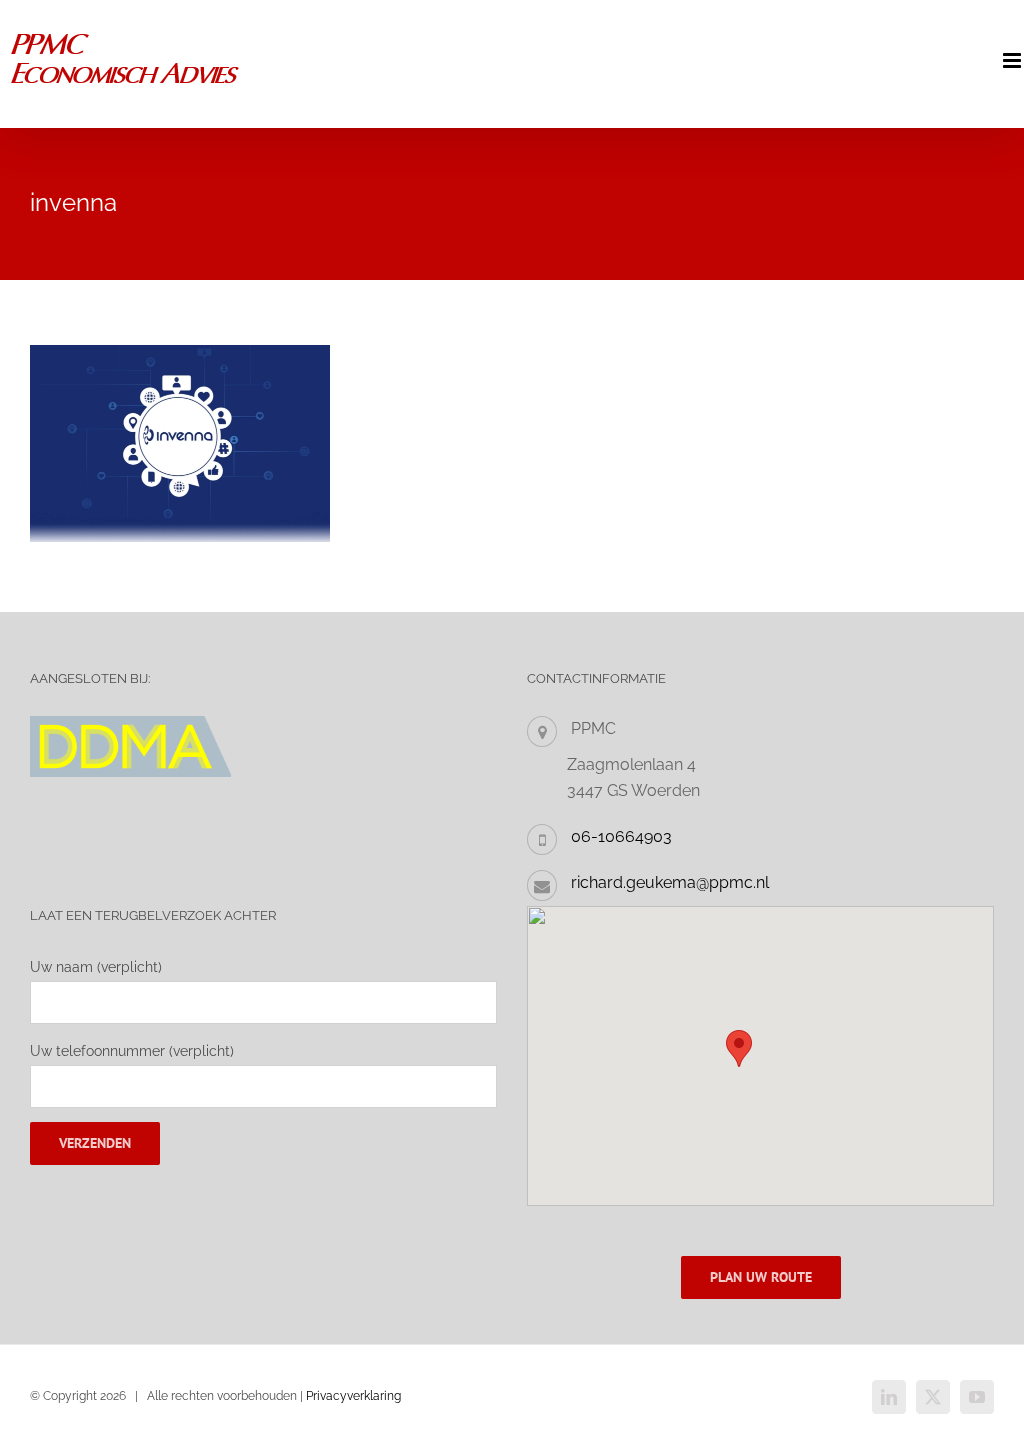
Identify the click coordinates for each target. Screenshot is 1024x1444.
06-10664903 (621, 836)
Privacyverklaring (353, 1396)
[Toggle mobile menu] (1013, 60)
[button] (739, 1048)
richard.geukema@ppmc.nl (670, 882)
